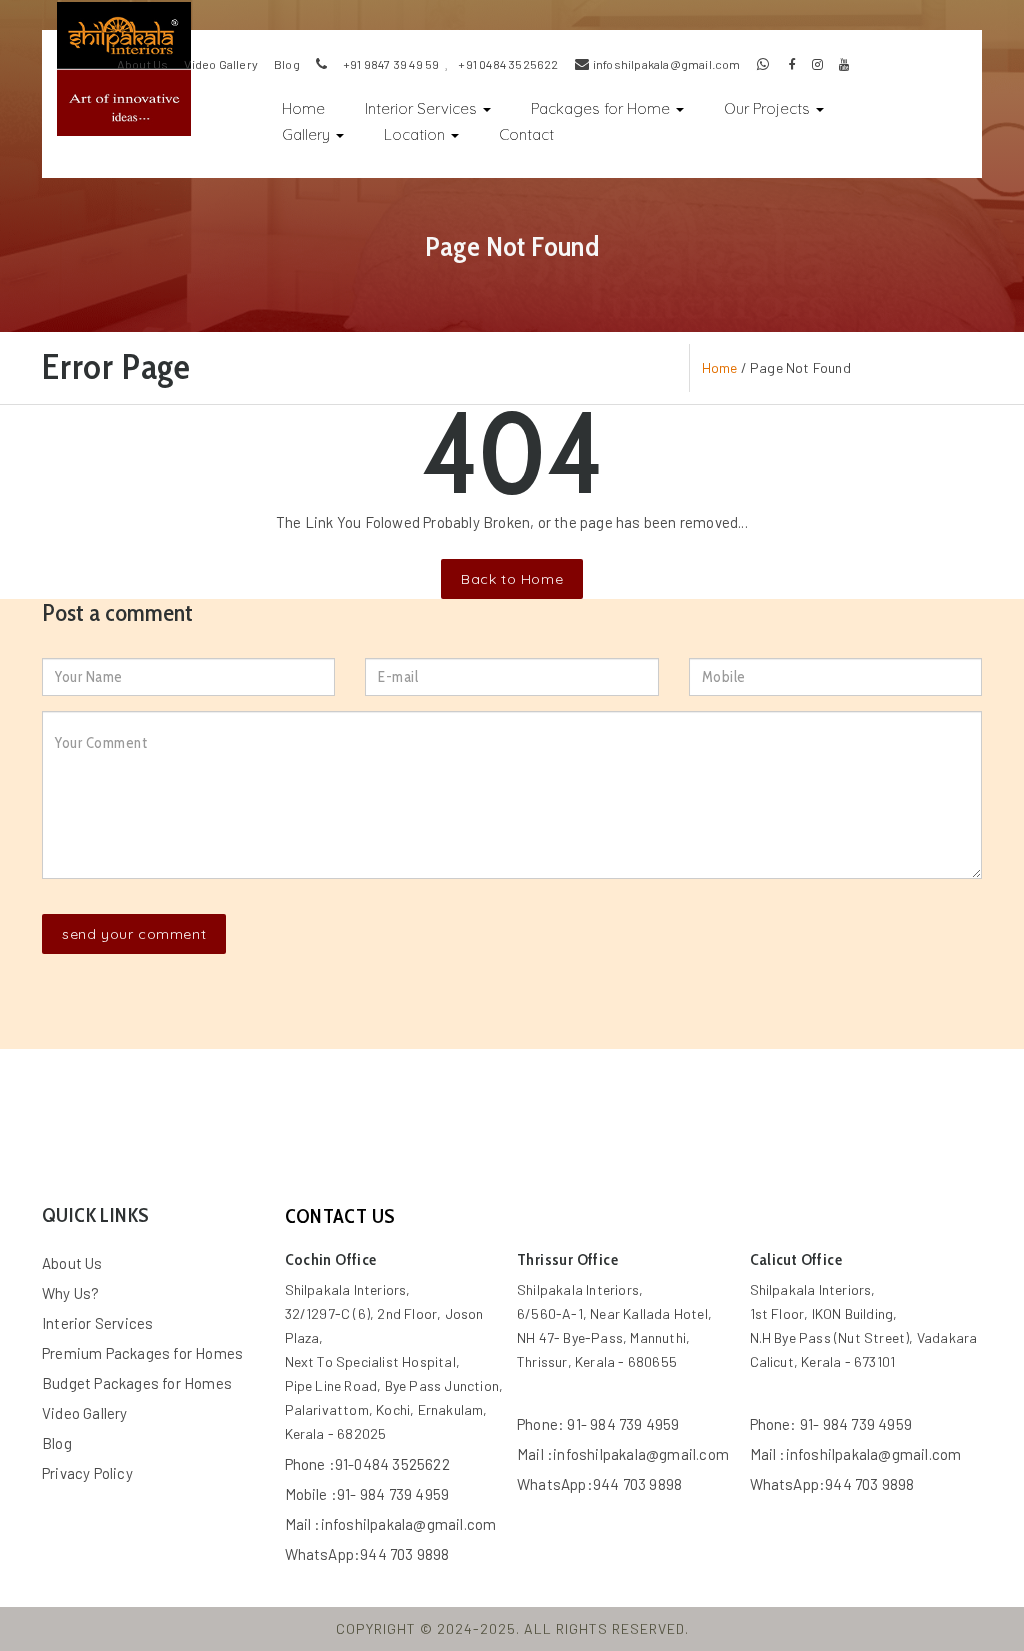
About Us (143, 64)
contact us (340, 1216)
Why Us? (70, 1293)
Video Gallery (221, 64)
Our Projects (769, 108)
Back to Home (512, 579)
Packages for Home (602, 108)
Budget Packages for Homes (137, 1383)
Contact (526, 134)
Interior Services (423, 108)
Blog (57, 1443)
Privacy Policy (87, 1473)
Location (416, 134)
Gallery (308, 134)
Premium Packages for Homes (142, 1353)
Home (313, 106)
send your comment (134, 934)
